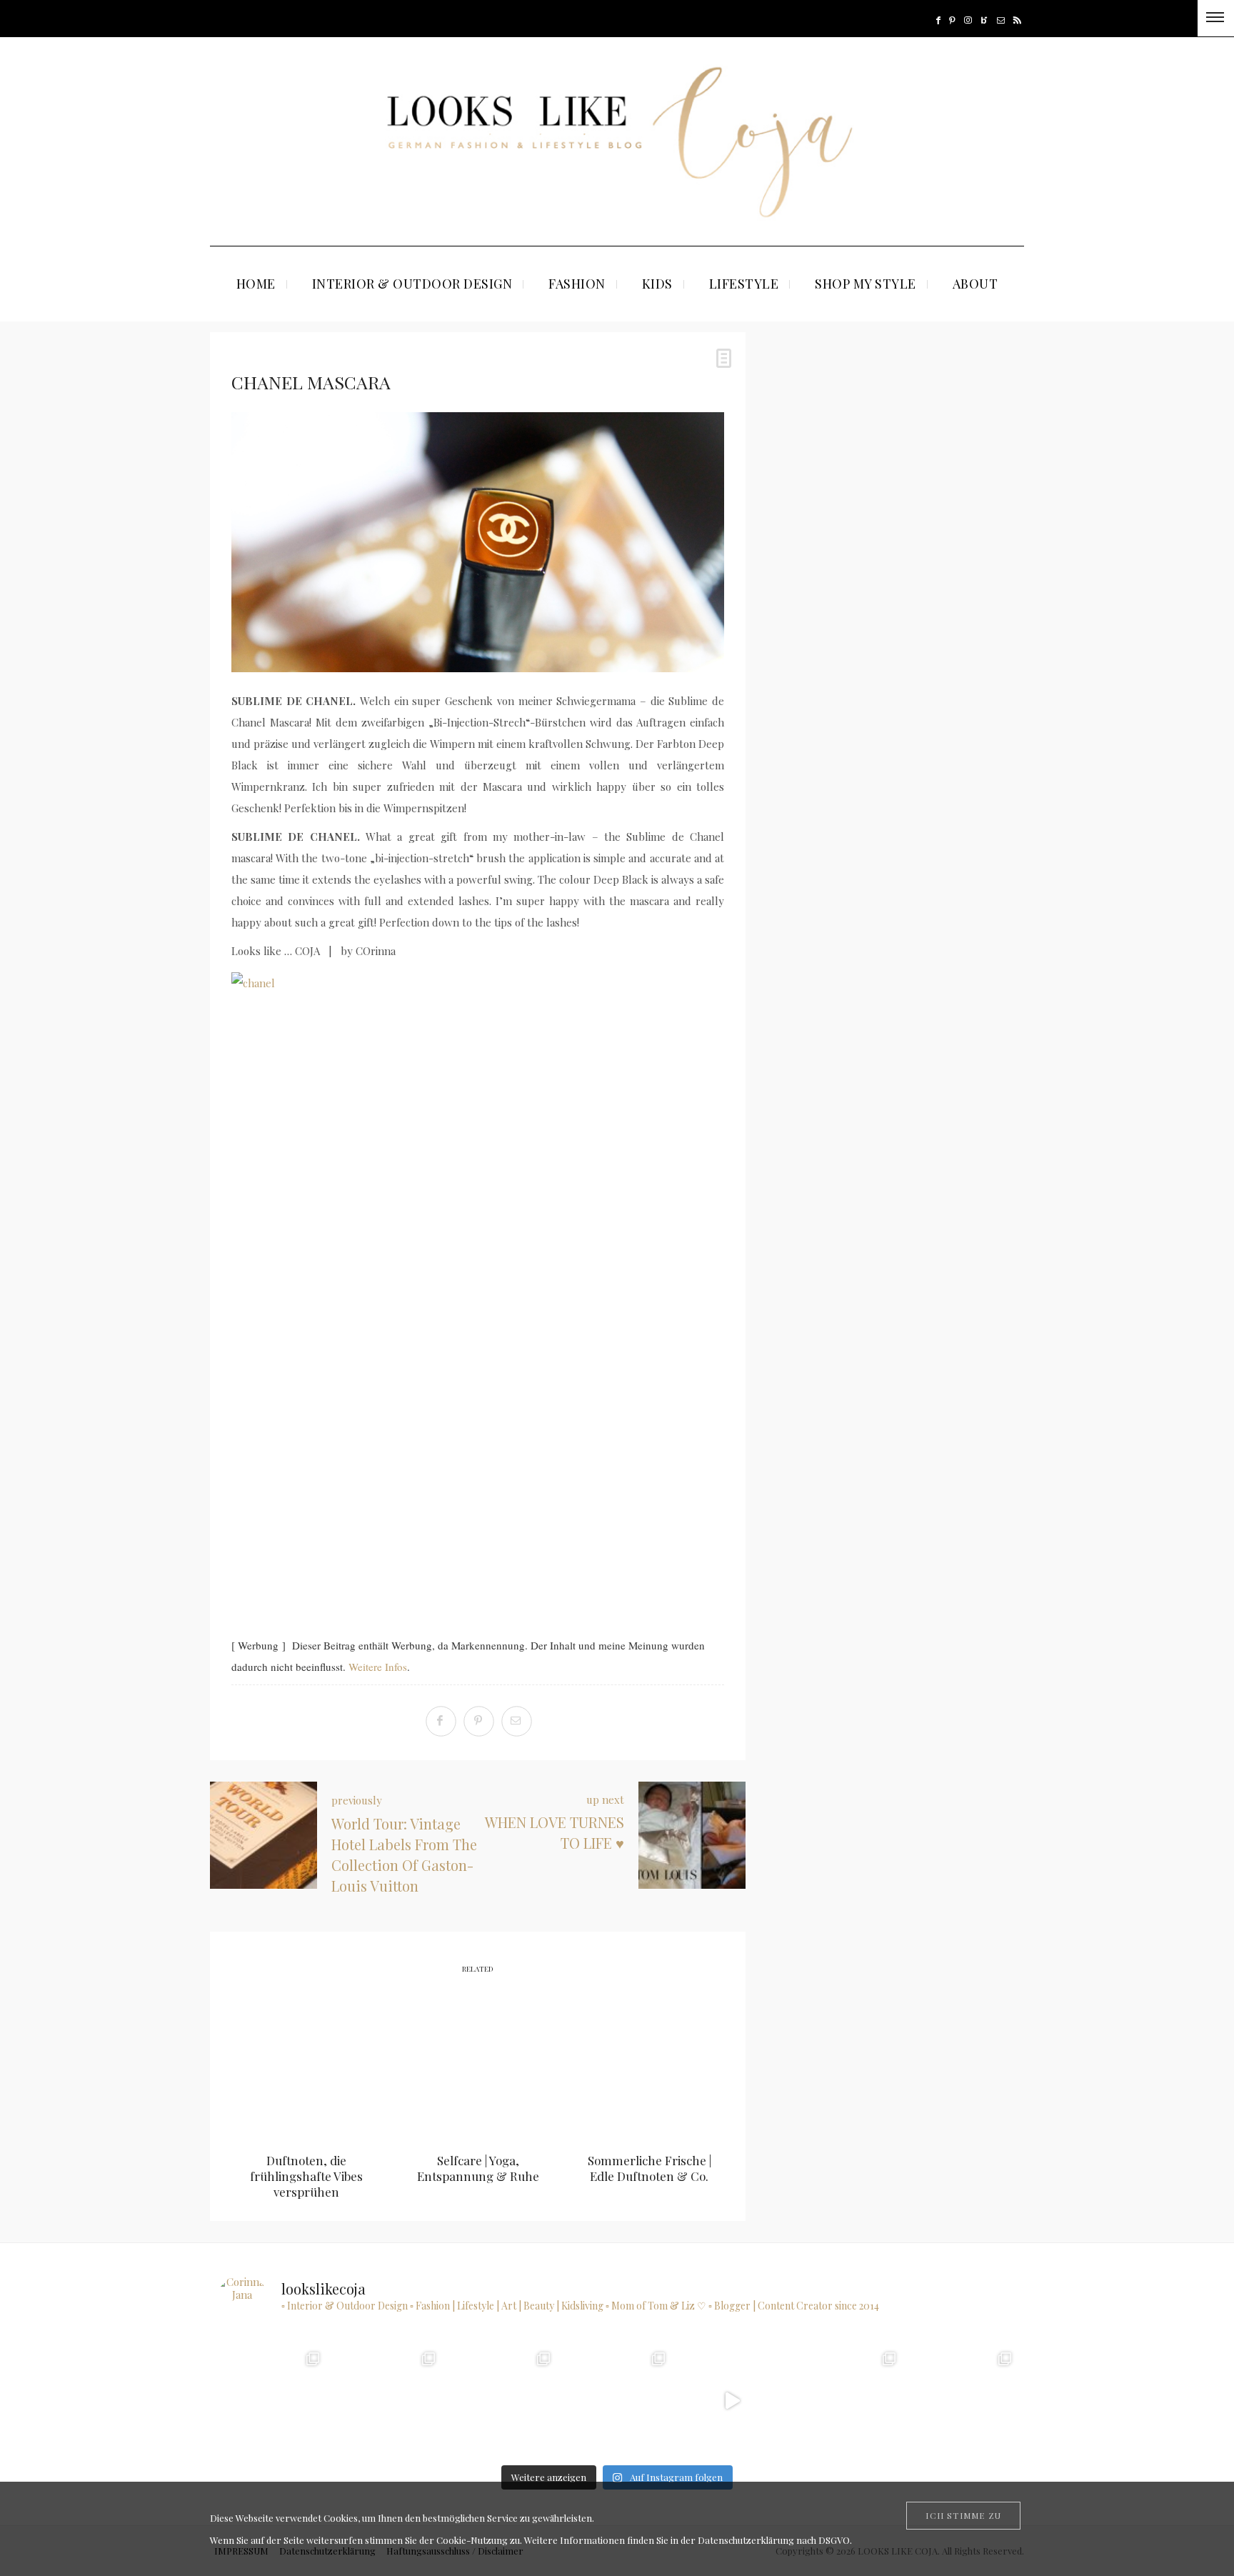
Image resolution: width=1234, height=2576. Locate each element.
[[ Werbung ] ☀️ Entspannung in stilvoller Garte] (962, 2401)
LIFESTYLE (744, 284)
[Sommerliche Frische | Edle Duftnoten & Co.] (649, 2065)
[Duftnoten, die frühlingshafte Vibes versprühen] (306, 2065)
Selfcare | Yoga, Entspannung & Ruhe (478, 2168)
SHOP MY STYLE (866, 284)
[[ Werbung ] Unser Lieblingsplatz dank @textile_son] (732, 2401)
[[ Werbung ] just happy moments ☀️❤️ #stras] (386, 2401)
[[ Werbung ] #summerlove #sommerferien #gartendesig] (502, 2401)
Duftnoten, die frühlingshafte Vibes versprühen (306, 2176)
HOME (256, 284)
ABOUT (975, 284)
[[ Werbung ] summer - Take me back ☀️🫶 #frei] (271, 2401)
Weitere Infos (378, 1667)
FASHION (577, 284)
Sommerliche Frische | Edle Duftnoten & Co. (649, 2168)
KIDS (657, 284)
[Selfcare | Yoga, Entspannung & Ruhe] (478, 2065)
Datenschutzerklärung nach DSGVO (774, 2540)
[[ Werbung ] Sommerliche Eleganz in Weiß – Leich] (617, 2401)
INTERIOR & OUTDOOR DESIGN (412, 284)
